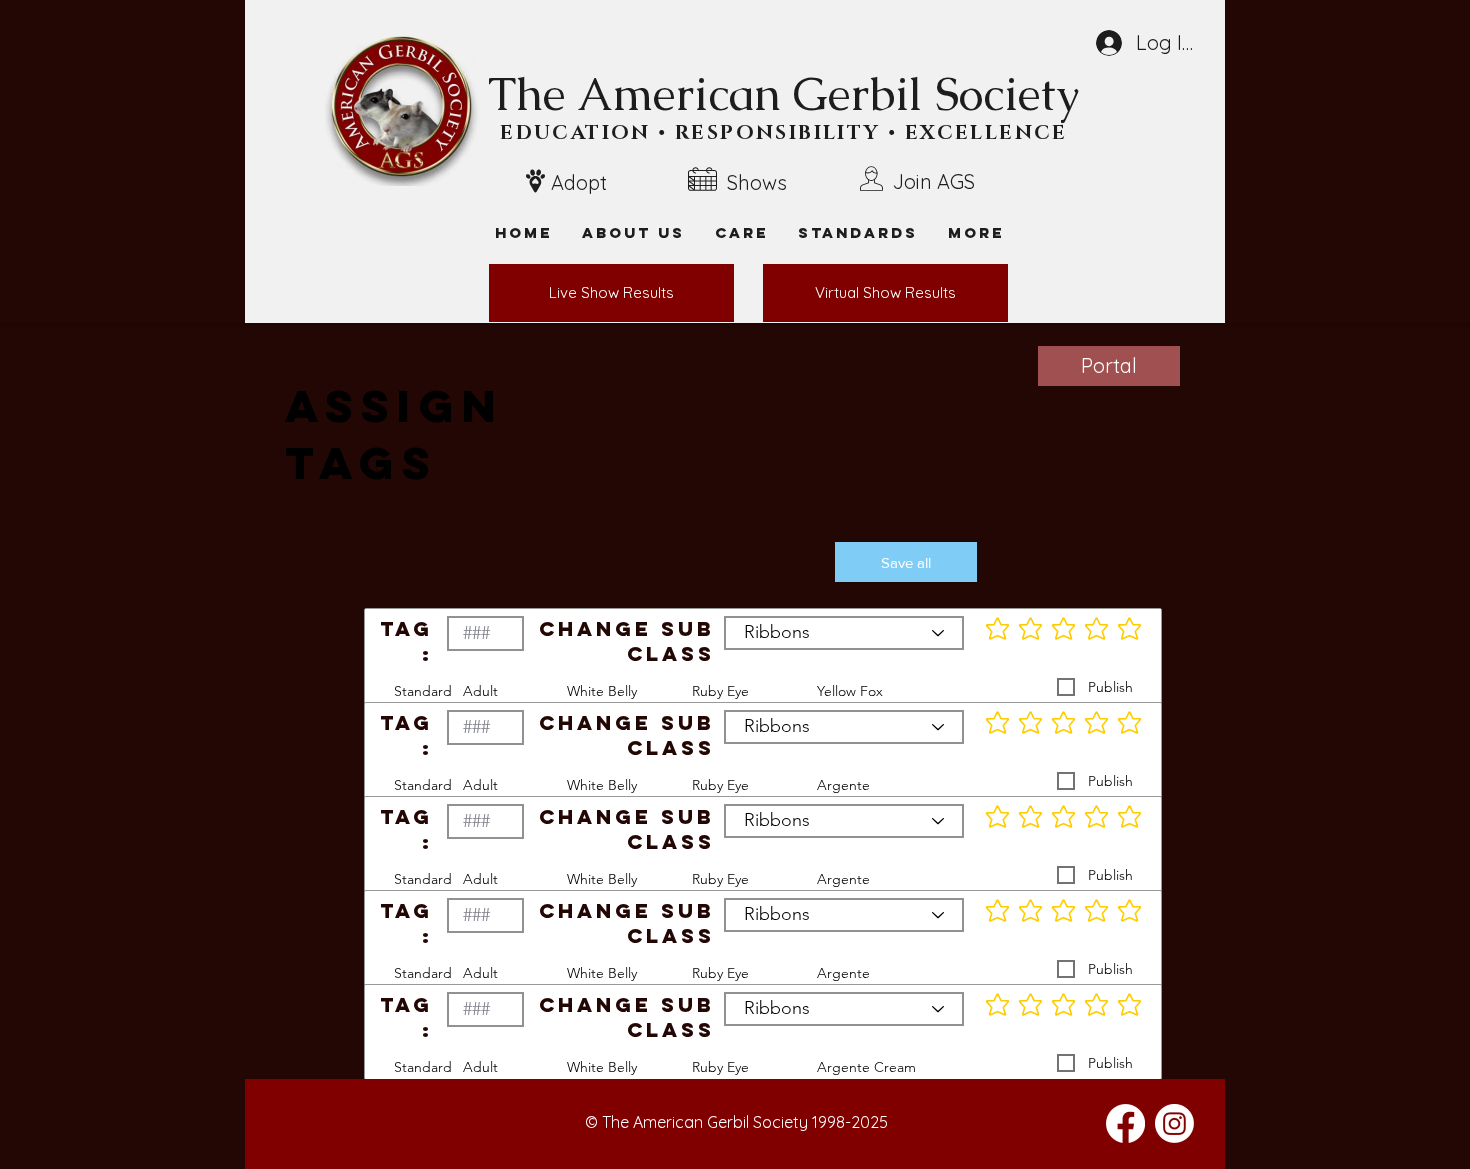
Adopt (579, 182)
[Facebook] (1125, 1123)
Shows (757, 182)
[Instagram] (1174, 1123)
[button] (976, 232)
